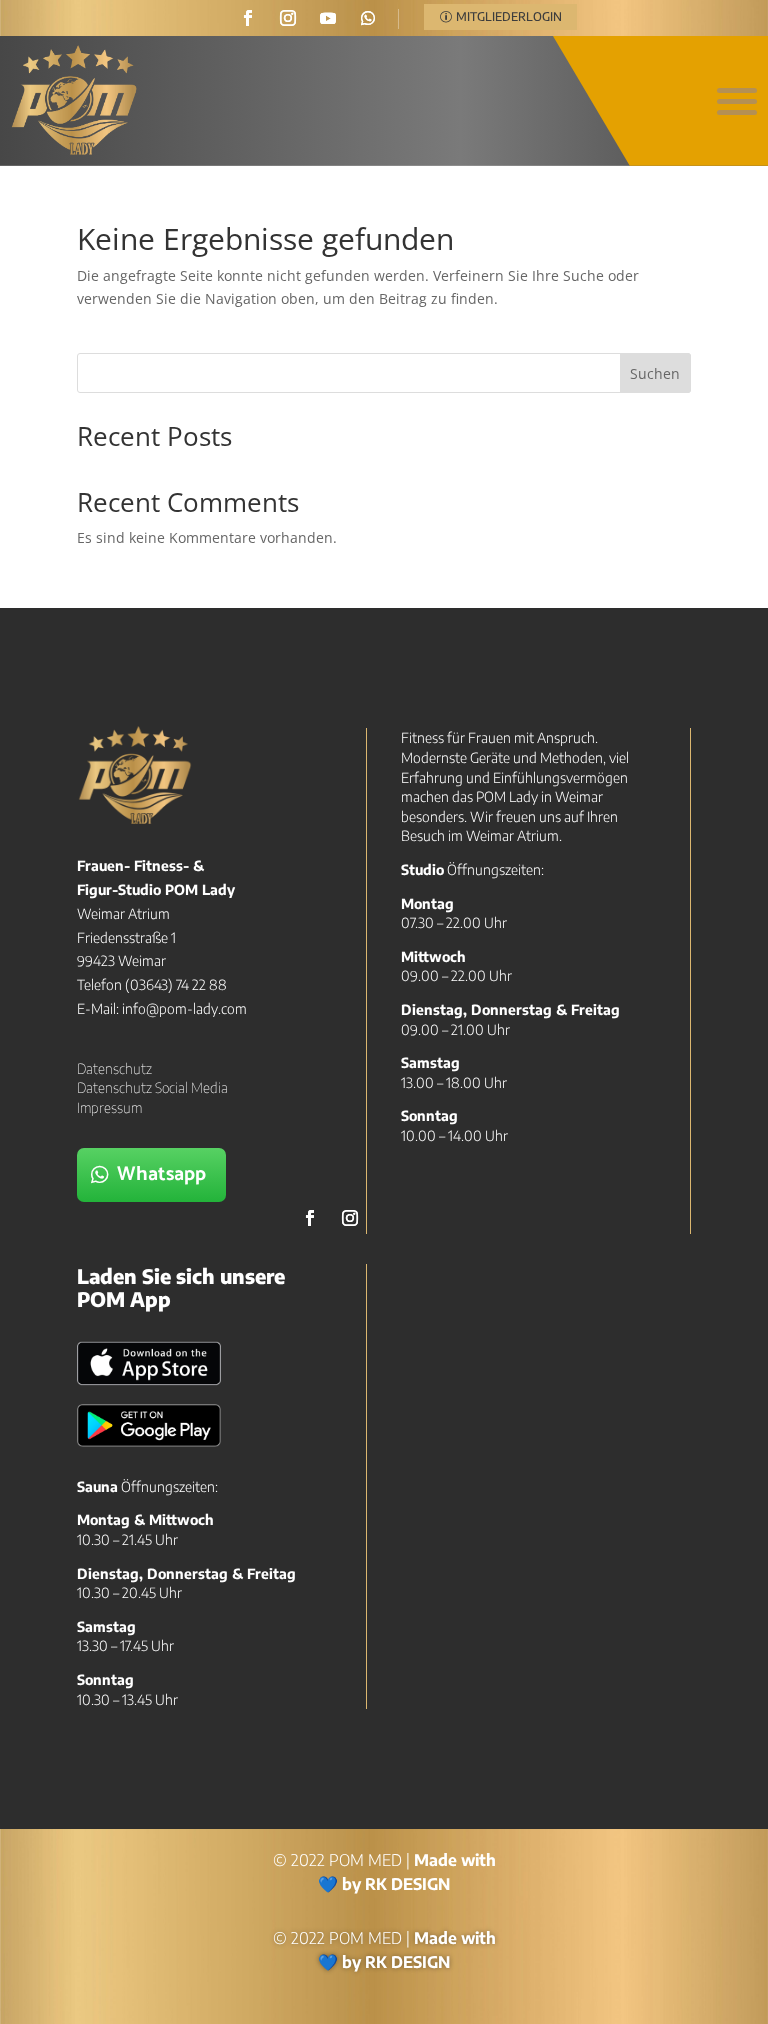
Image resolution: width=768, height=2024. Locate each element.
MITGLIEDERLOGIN (509, 16)
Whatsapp (161, 1174)
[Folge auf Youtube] (328, 18)
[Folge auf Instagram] (288, 18)
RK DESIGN (407, 1884)
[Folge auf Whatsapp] (368, 18)
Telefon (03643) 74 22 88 (152, 984)
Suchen (655, 373)
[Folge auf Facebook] (248, 18)
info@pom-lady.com (184, 1008)
